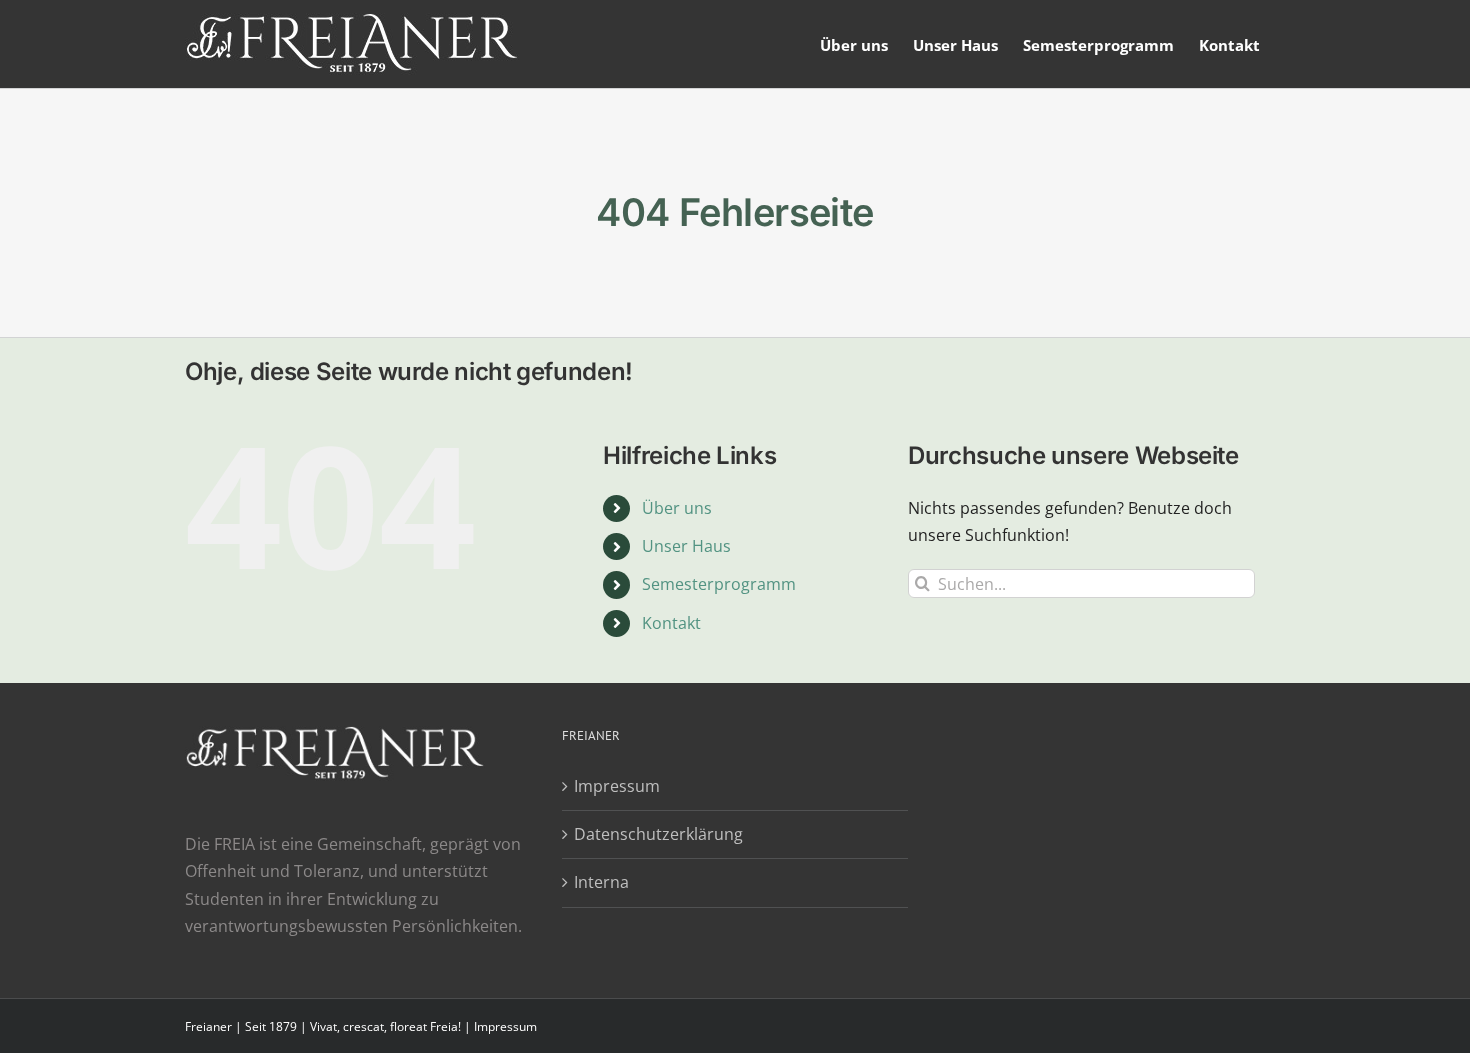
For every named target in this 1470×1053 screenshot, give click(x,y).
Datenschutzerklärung (658, 834)
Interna (601, 882)
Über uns (677, 508)
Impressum (617, 786)
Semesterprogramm (719, 584)
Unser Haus (686, 546)
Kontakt (671, 623)
